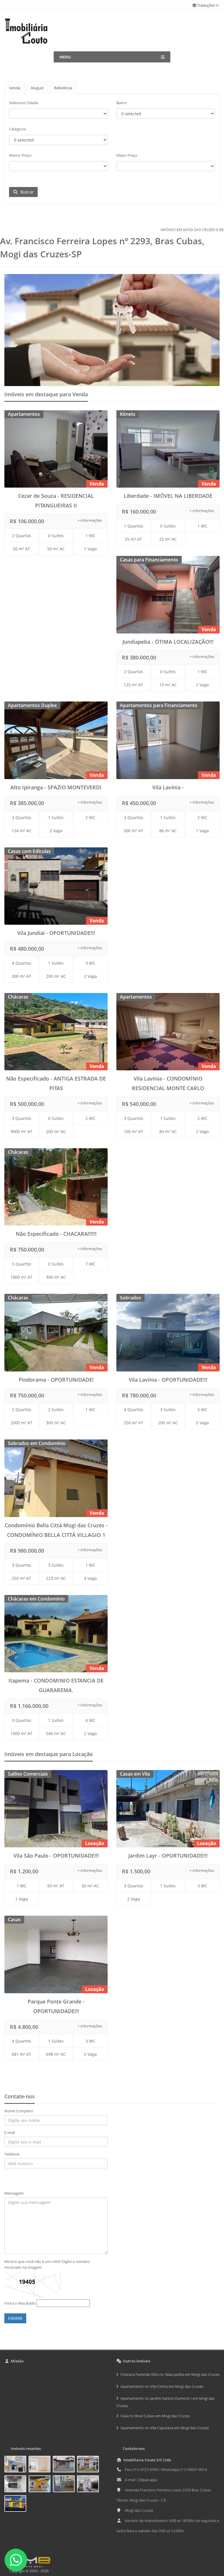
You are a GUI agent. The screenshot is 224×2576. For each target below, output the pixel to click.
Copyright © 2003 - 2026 (28, 2571)
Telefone (12, 2154)
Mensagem (14, 2193)
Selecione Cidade (24, 103)
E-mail (10, 2132)
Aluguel (37, 88)
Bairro (122, 103)
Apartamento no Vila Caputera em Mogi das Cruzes (165, 2428)
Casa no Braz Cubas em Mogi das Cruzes (155, 2416)
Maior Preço (127, 155)
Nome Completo (19, 2111)
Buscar (26, 192)
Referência (63, 88)
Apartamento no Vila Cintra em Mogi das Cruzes (162, 2386)
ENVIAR (15, 2318)
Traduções (206, 5)
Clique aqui (148, 2480)
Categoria (17, 129)
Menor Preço (20, 155)
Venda (15, 88)
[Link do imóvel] (16, 2465)
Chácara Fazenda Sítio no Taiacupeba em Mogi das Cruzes (170, 2374)
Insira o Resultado (20, 2303)
